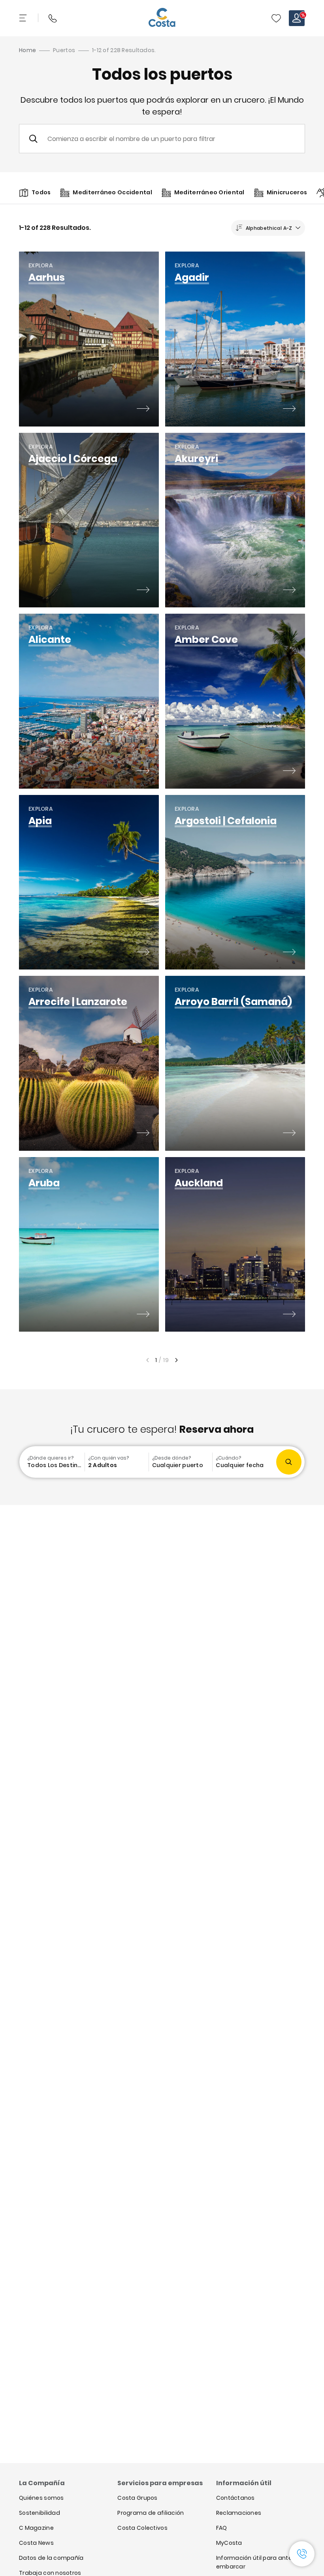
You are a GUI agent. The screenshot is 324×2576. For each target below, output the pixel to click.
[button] (276, 18)
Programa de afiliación (151, 2513)
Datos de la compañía (51, 2558)
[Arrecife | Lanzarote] (143, 1134)
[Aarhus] (143, 410)
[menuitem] (53, 1462)
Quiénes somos (41, 2498)
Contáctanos (235, 2498)
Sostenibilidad (40, 2513)
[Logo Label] (162, 18)
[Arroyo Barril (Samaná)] (289, 1134)
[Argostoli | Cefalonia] (289, 953)
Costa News (36, 2543)
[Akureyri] (289, 591)
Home (27, 50)
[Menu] (24, 18)
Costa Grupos (137, 2498)
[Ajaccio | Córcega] (143, 591)
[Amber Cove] (289, 772)
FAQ (222, 2528)
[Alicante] (143, 772)
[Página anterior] (147, 1360)
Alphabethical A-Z (269, 228)
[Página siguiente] (177, 1360)
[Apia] (143, 953)
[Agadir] (289, 410)
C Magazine (36, 2528)
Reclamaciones (239, 2513)
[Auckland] (289, 1315)
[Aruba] (143, 1315)
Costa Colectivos (142, 2528)
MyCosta (229, 2543)
